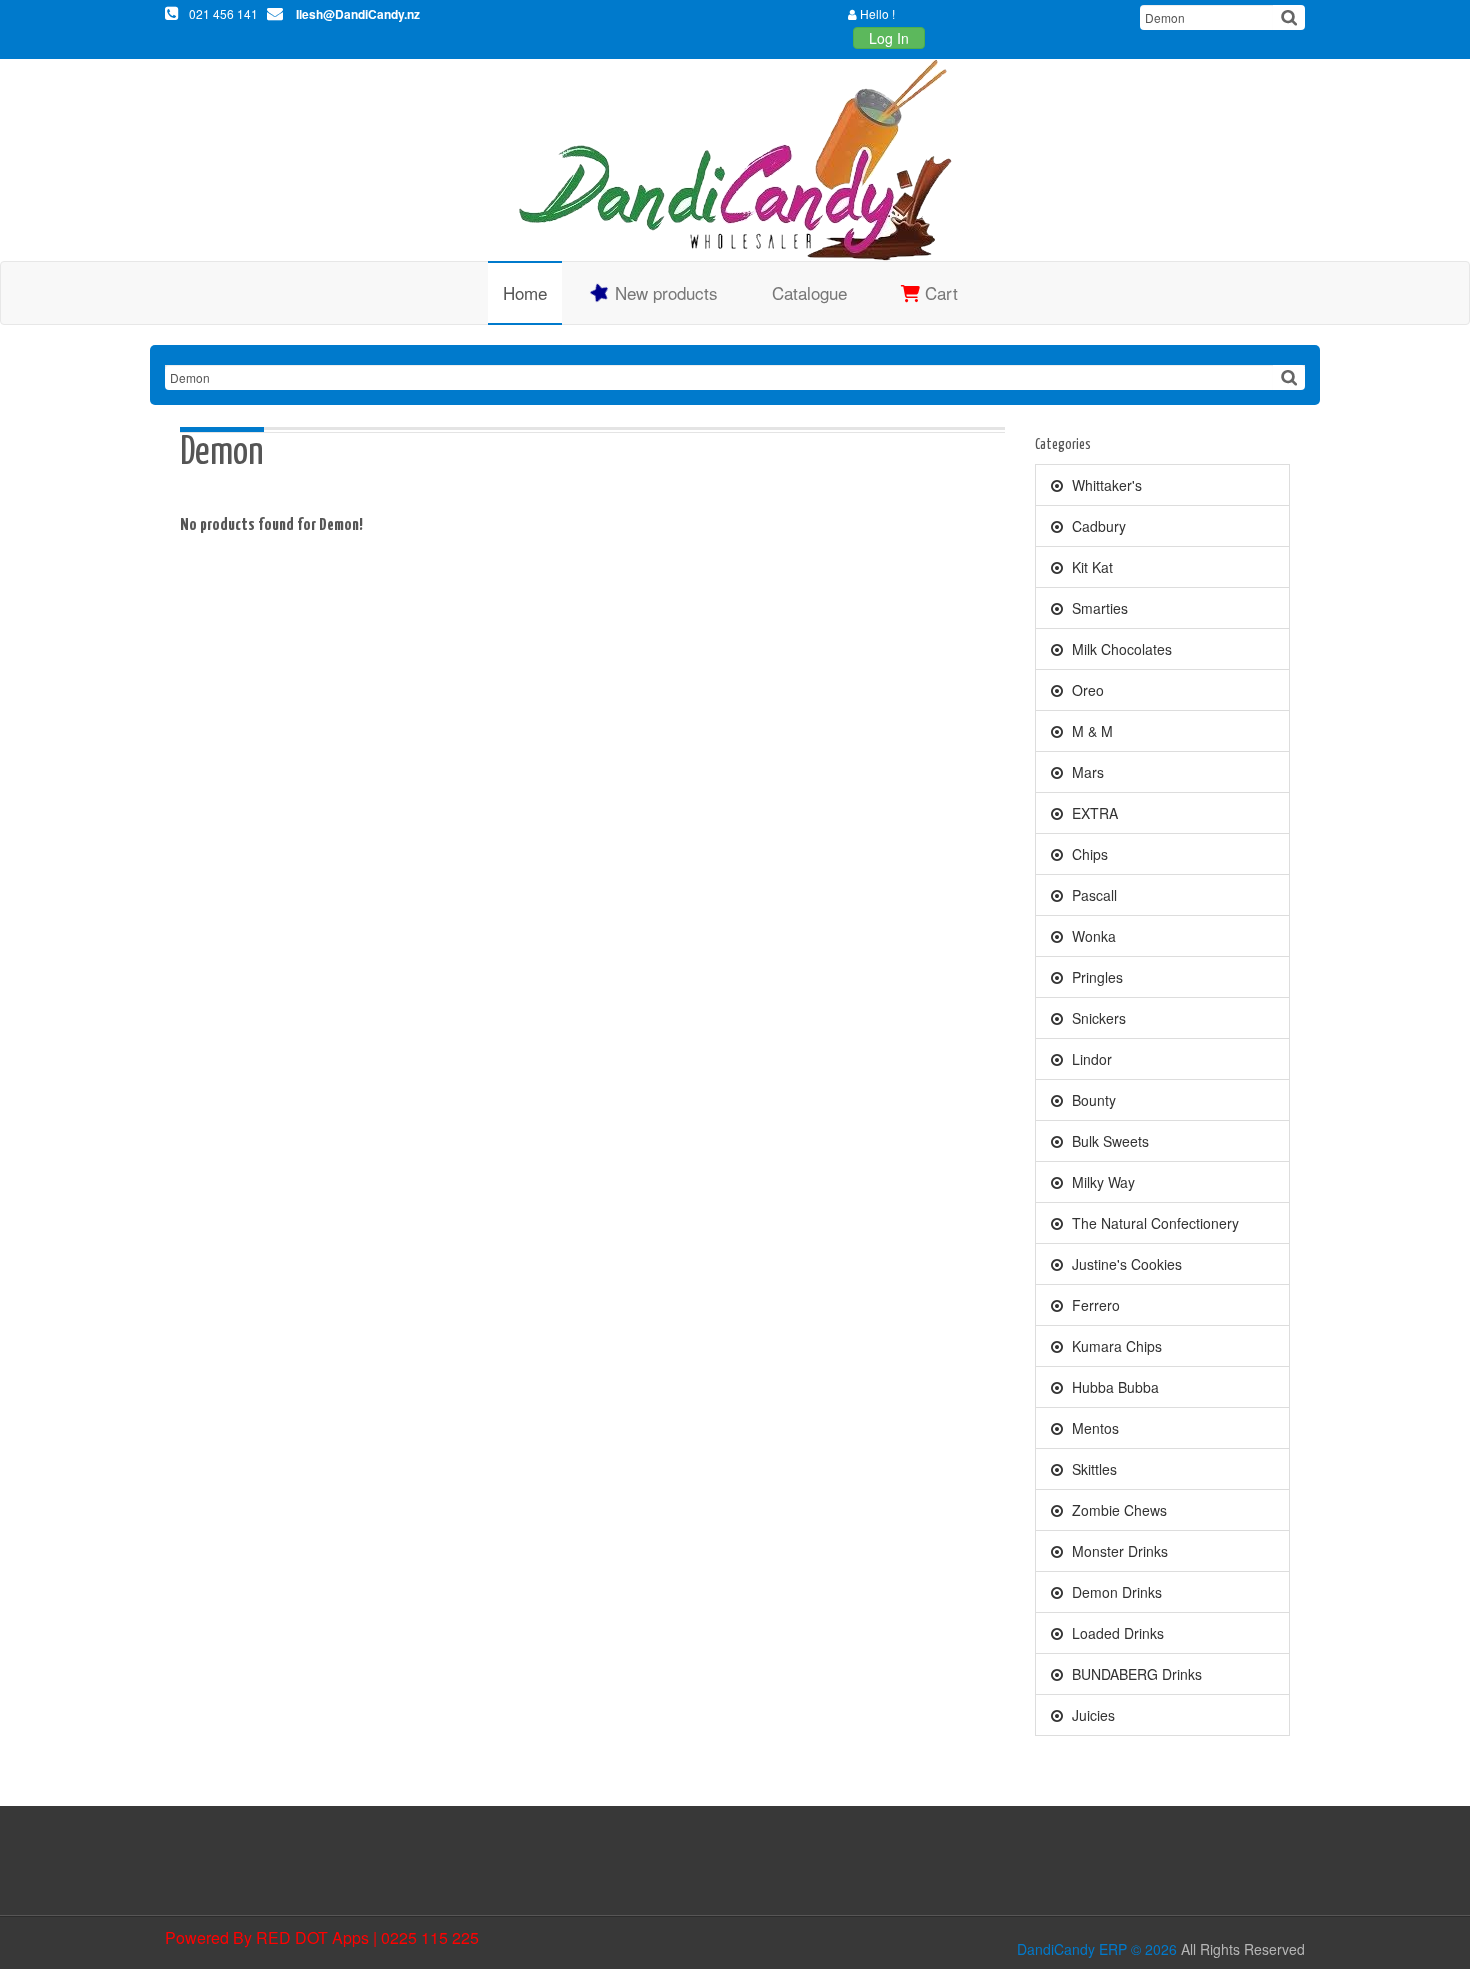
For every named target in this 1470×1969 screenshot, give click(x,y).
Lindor (1090, 1059)
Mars (1086, 772)
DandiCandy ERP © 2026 (1097, 1949)
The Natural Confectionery (1153, 1223)
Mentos (1093, 1428)
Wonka (1092, 936)
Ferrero (1094, 1305)
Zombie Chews (1117, 1510)
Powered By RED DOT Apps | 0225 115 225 (322, 1937)
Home (525, 292)
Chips (1088, 854)
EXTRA (1093, 813)
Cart (939, 292)
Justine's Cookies (1125, 1264)
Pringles (1095, 977)
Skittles (1092, 1469)
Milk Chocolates (1120, 649)
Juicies (1091, 1715)
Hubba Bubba (1113, 1387)
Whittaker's (1105, 485)
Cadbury (1097, 526)
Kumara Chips (1115, 1346)
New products (664, 292)
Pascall (1092, 895)
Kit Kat (1090, 567)
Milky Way (1101, 1182)
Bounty (1092, 1100)
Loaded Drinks (1116, 1633)
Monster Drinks (1118, 1551)
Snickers (1097, 1018)
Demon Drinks (1115, 1592)
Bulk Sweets (1108, 1141)
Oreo (1086, 690)
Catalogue (809, 292)
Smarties (1098, 608)
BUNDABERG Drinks (1135, 1674)
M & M (1090, 731)
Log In (889, 38)
